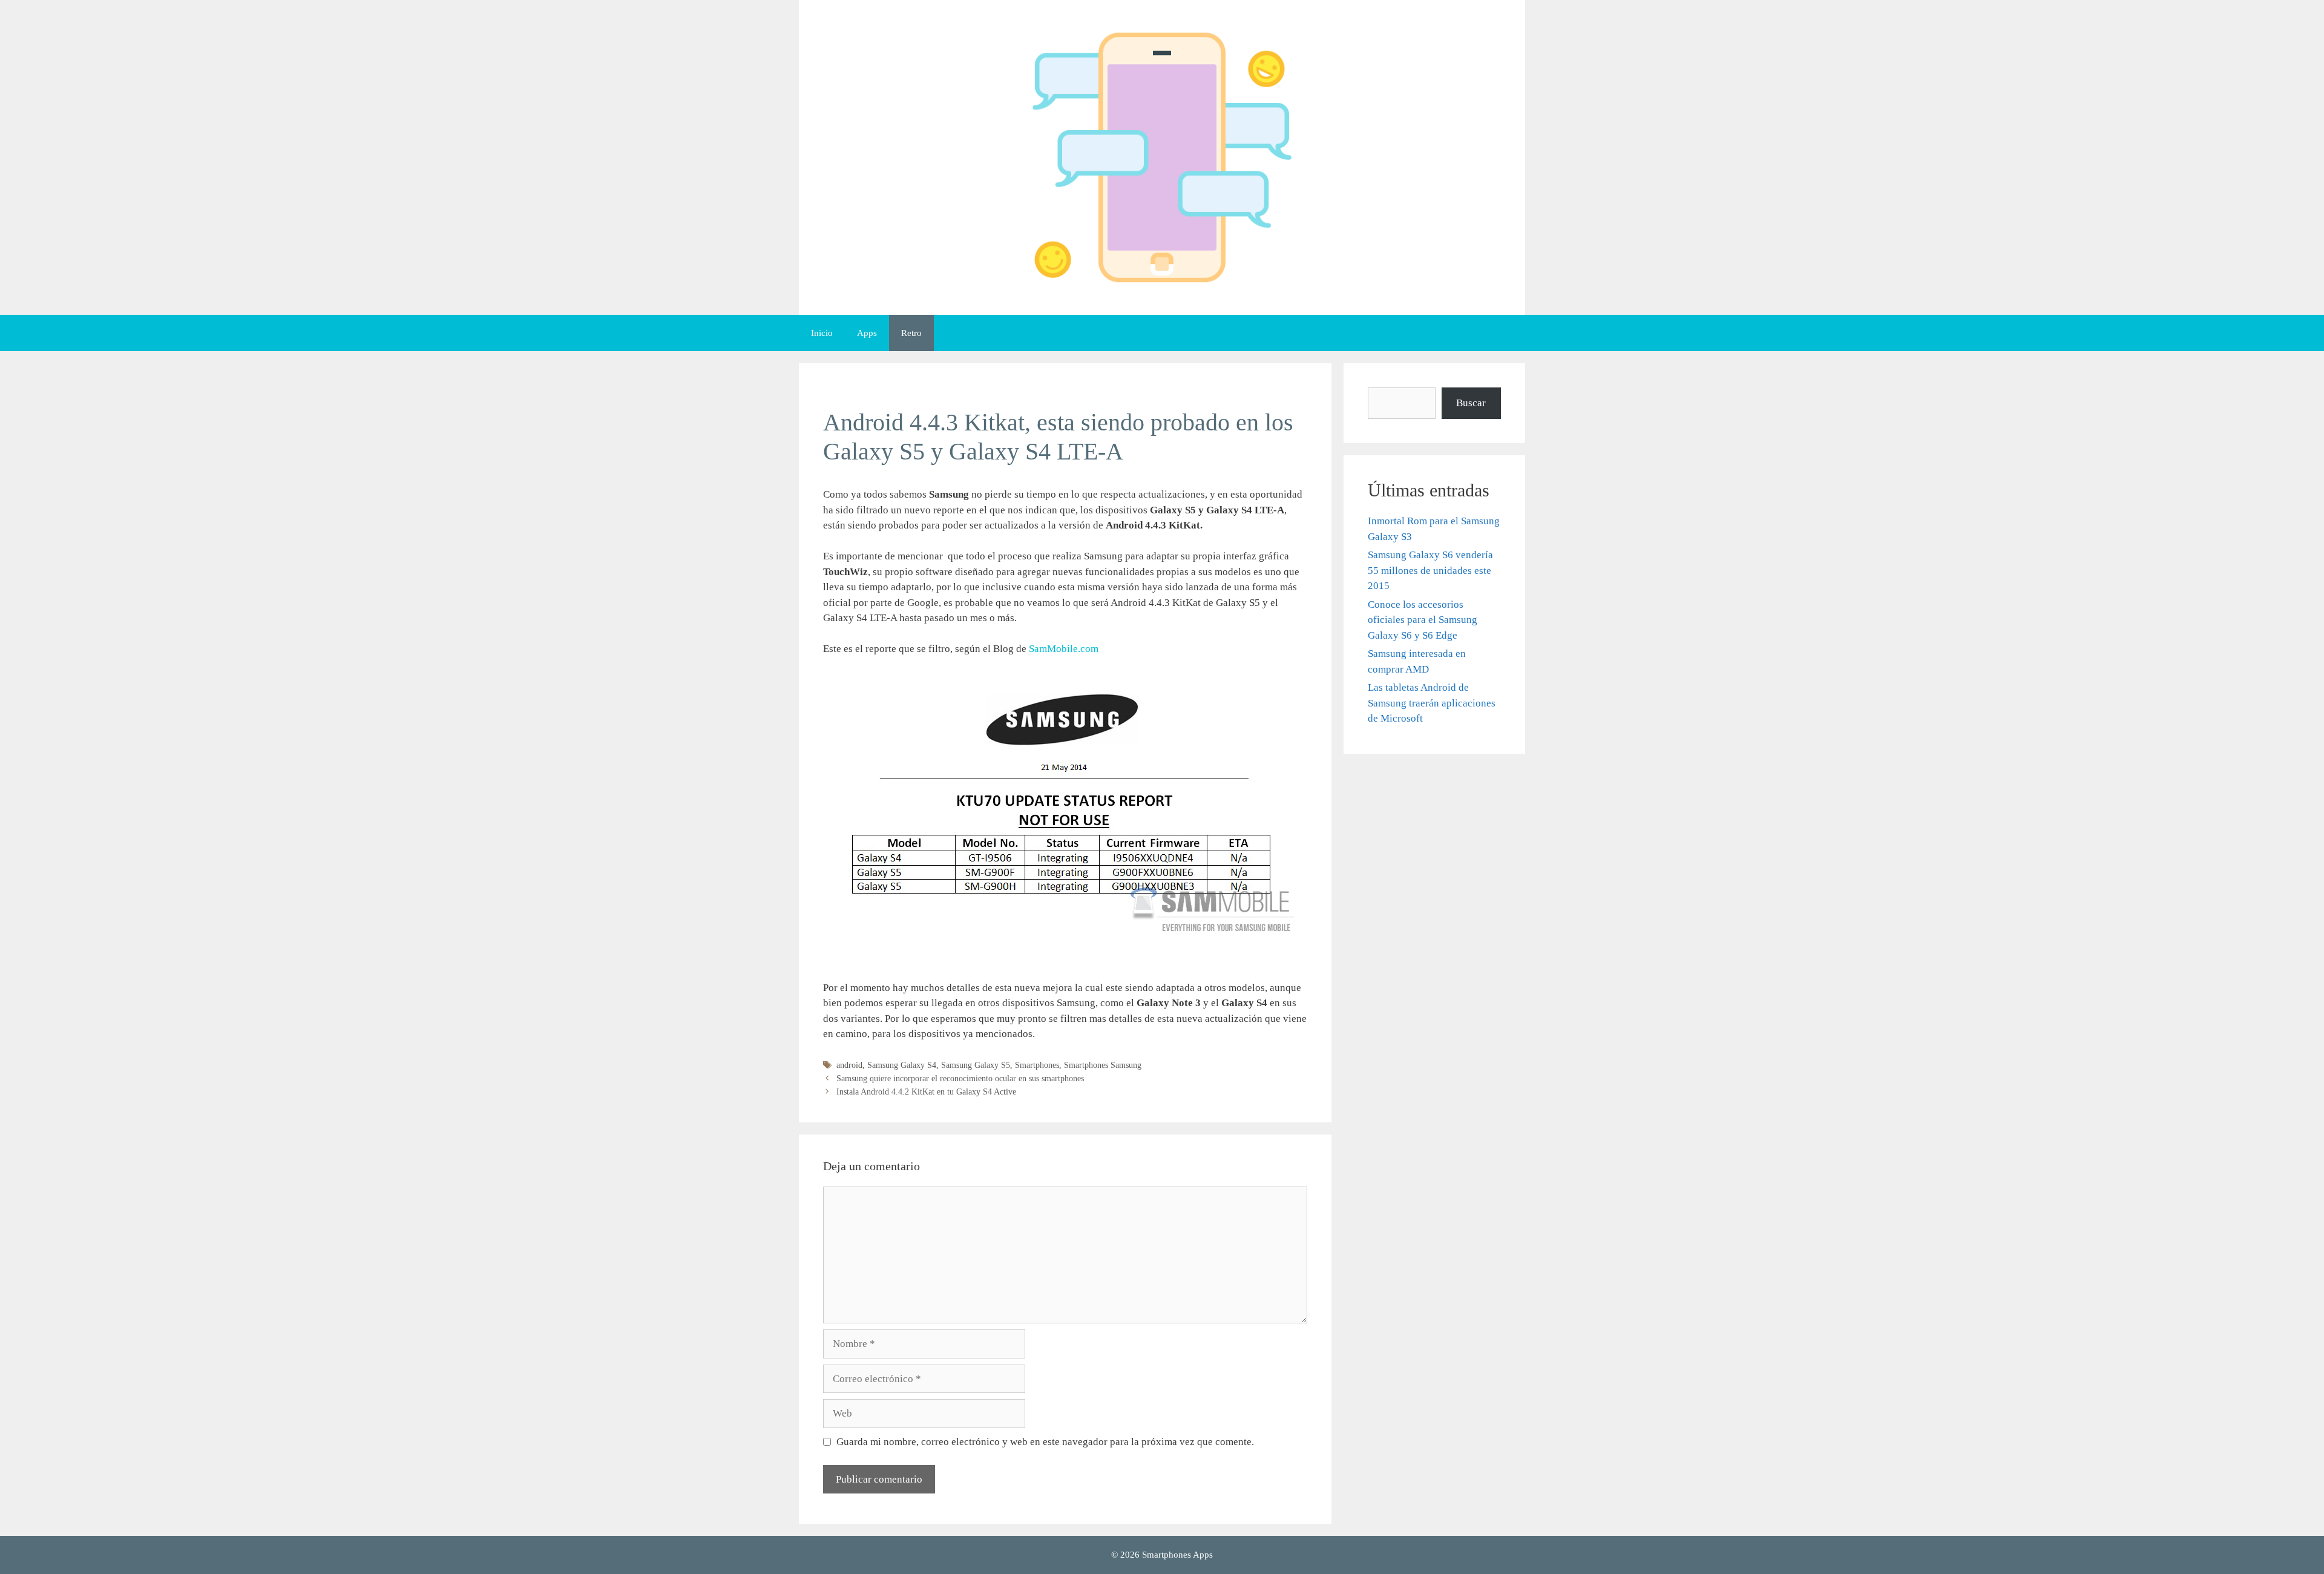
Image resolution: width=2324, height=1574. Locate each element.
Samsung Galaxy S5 (976, 1065)
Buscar (1471, 403)
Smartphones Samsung (1103, 1065)
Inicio (822, 333)
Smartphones (1037, 1065)
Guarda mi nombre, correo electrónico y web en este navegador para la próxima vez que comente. (1045, 1442)
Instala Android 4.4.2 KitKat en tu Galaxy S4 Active (926, 1092)
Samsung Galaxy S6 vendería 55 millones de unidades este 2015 (1430, 570)
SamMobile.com (1065, 649)
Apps (867, 333)
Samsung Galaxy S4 (902, 1065)
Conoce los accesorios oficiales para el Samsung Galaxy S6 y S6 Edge (1423, 620)
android (849, 1065)
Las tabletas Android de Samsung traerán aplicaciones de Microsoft (1432, 703)
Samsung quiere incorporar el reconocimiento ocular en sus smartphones (960, 1078)
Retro (911, 333)
